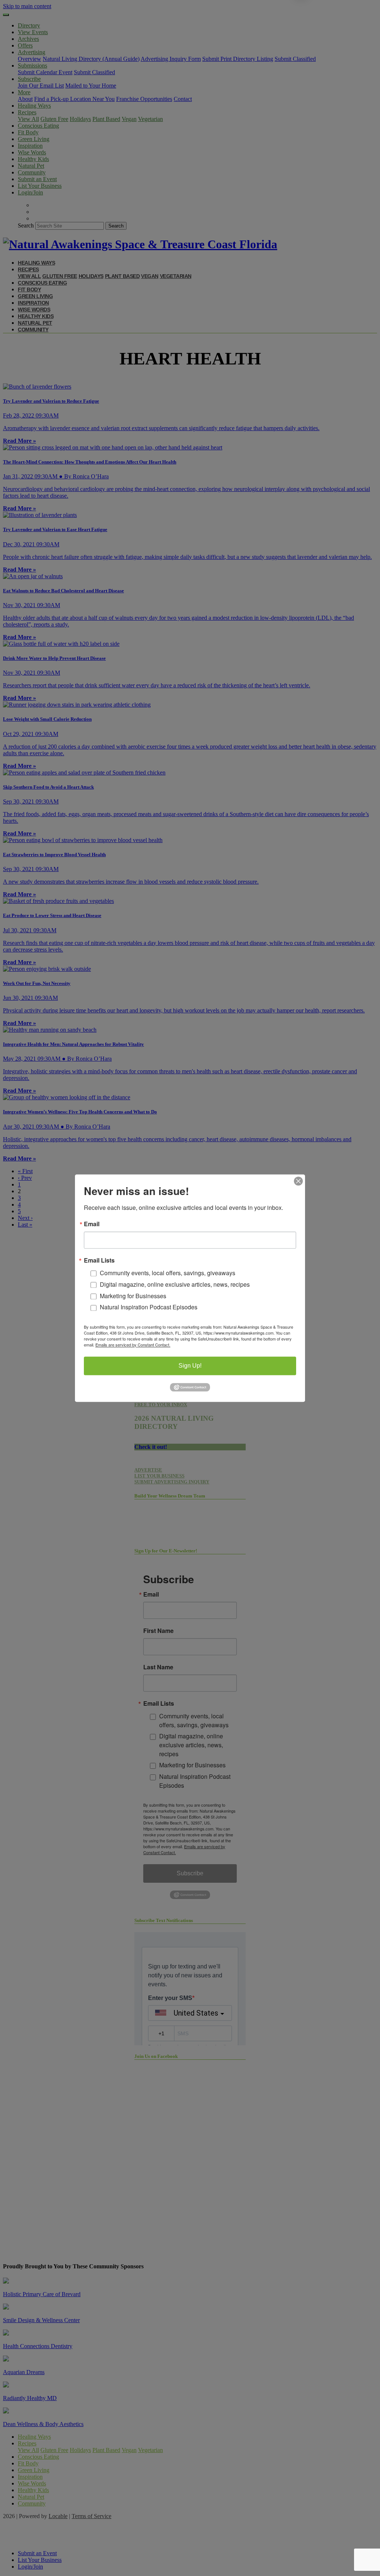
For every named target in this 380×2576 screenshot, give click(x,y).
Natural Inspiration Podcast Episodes (149, 1307)
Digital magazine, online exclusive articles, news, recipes (175, 1284)
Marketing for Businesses (133, 1296)
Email (92, 1224)
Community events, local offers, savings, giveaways (168, 1273)
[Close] (298, 1181)
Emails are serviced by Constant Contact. (133, 1345)
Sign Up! (190, 1366)
